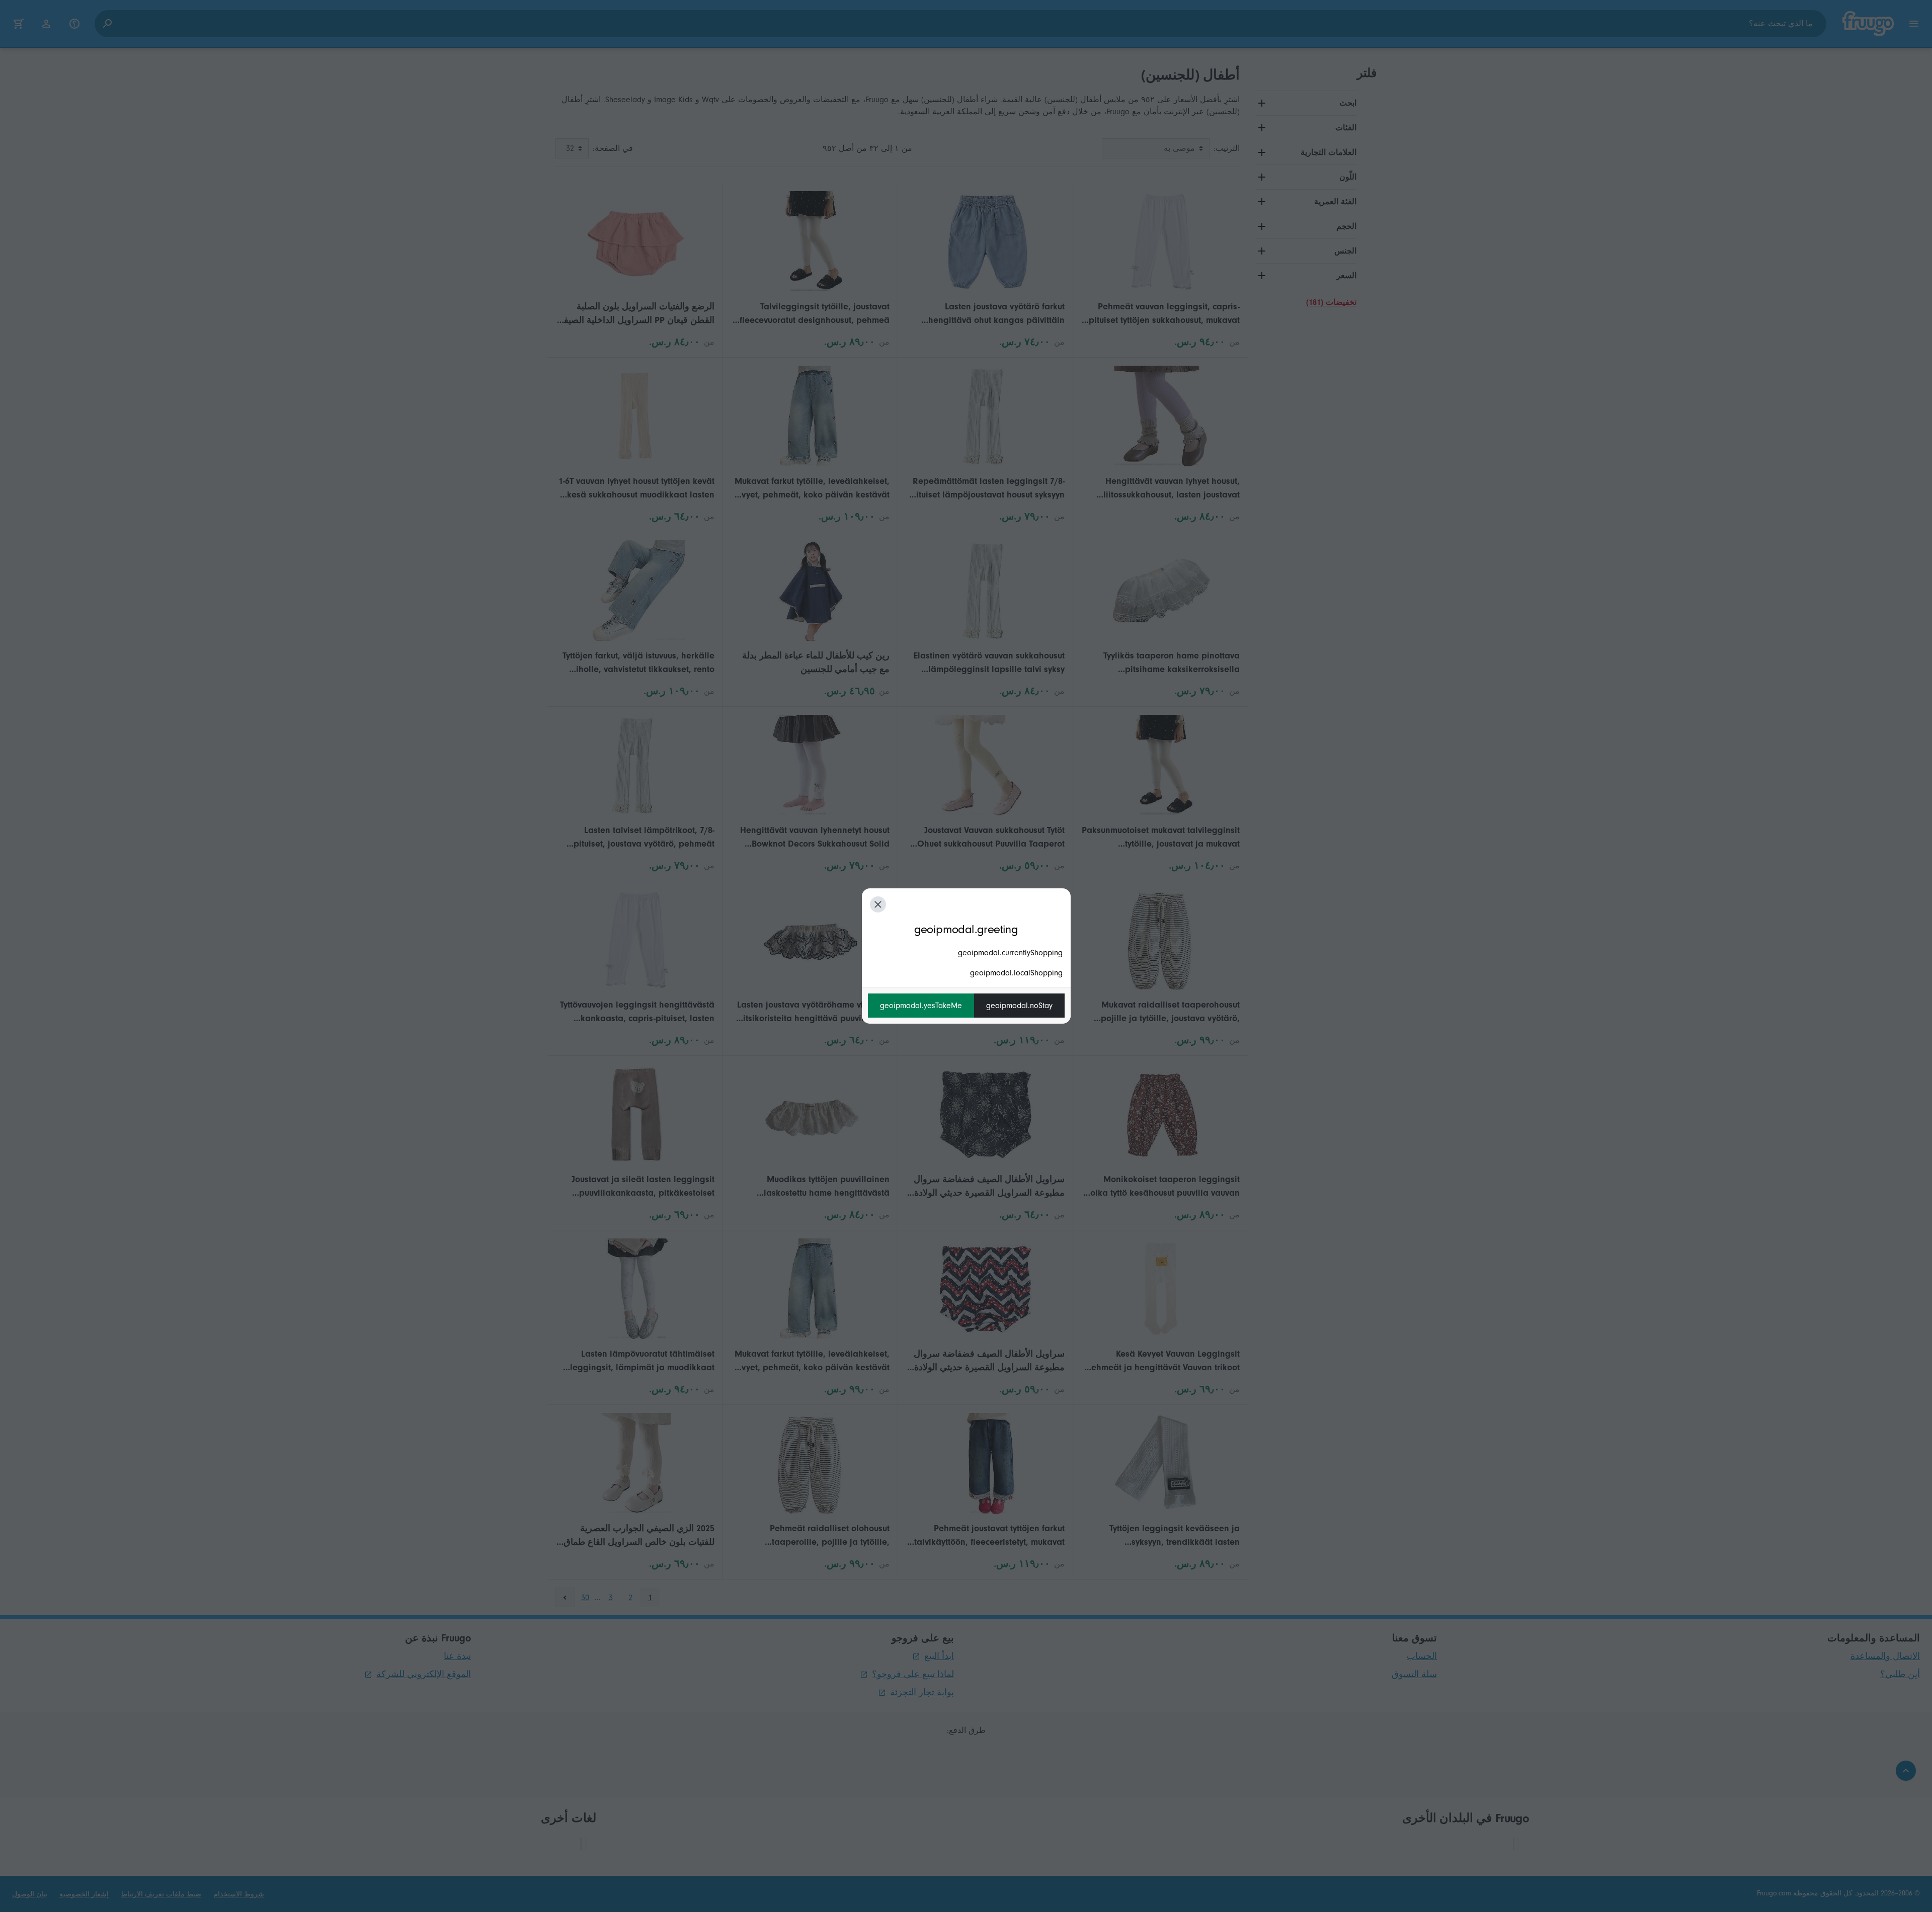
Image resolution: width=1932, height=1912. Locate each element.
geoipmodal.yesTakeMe (921, 1006)
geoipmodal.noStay (1019, 1006)
